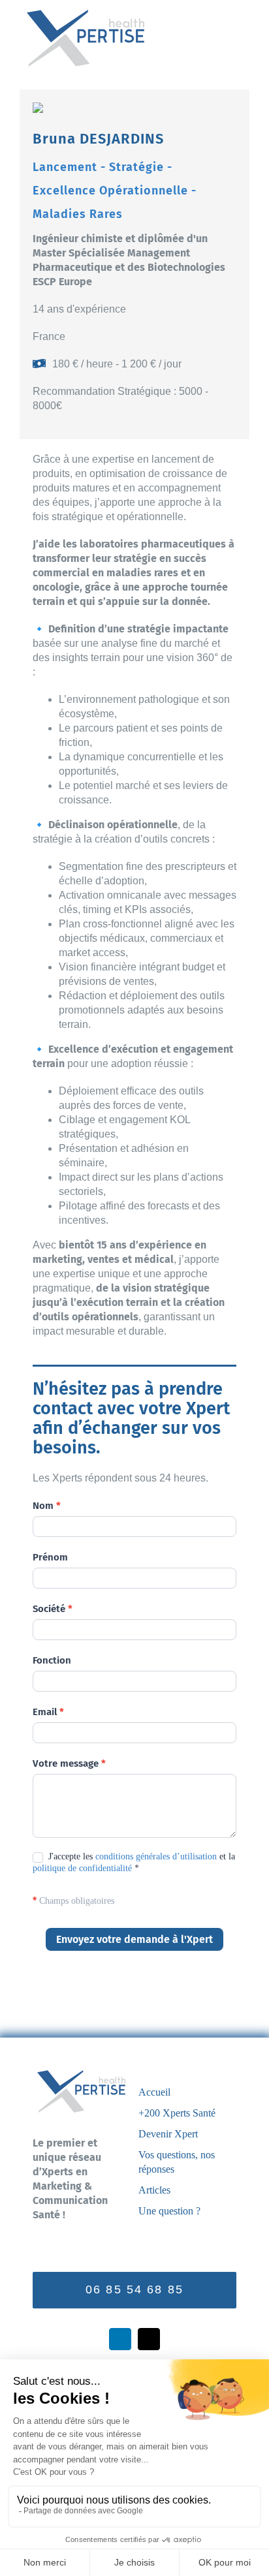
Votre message (69, 1763)
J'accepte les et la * (134, 1862)
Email (48, 1712)
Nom (47, 1506)
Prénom (50, 1557)
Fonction (52, 1660)
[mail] (149, 2339)
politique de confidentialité (82, 1868)
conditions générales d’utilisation (156, 1856)
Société (53, 1609)
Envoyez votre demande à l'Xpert (134, 1939)
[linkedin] (120, 2339)
